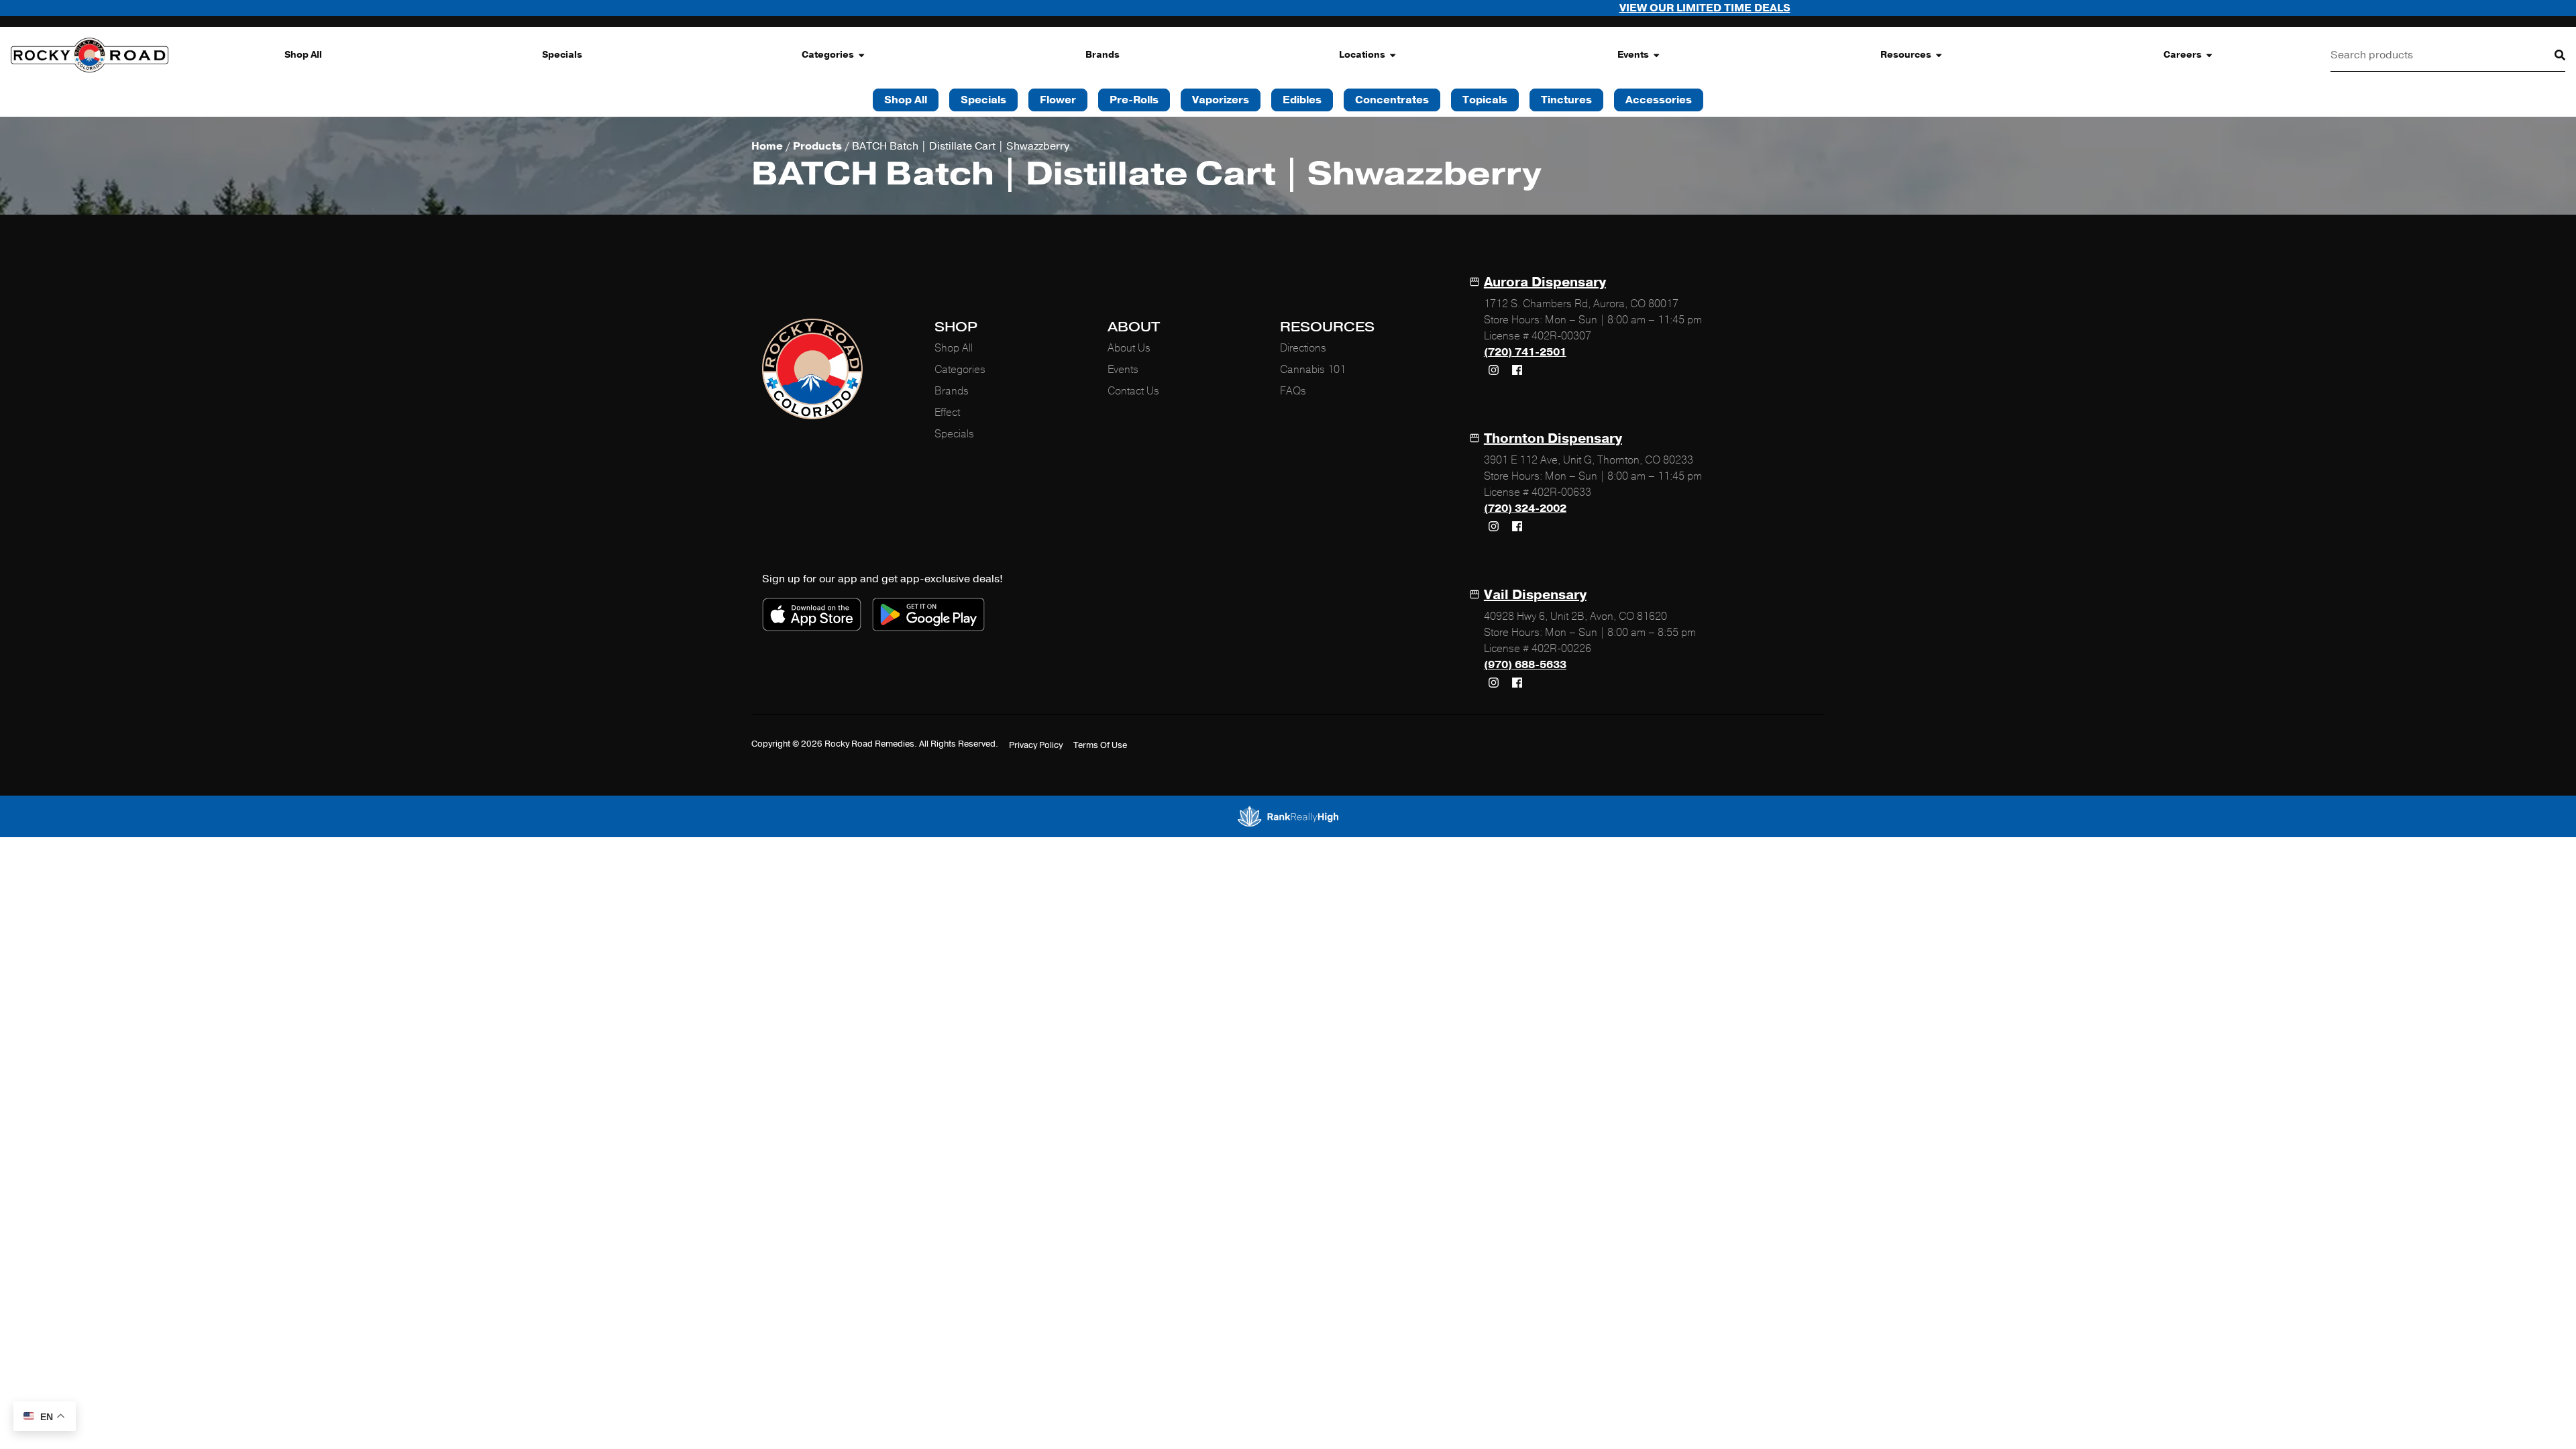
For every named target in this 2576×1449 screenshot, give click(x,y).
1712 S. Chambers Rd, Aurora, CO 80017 (1581, 304)
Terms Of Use (1100, 745)
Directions (1303, 348)
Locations (1362, 55)
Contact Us (1133, 391)
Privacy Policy (1036, 745)
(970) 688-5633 (1525, 665)
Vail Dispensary (1535, 595)
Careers (2183, 55)
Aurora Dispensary (1545, 282)
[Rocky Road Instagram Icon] (1494, 370)
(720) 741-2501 (1525, 352)
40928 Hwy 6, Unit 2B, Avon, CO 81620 (1575, 616)
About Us (1129, 348)
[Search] (2549, 55)
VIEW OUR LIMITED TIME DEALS (1524, 8)
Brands (1103, 55)
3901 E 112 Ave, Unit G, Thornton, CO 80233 (1589, 460)
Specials (562, 55)
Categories (828, 55)
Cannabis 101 (1313, 370)
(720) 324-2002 (1525, 508)
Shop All (303, 55)
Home (767, 146)
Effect (947, 413)
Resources (1906, 55)
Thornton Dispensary (1553, 438)
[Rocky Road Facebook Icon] (1517, 370)
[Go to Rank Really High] (1288, 816)
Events (1633, 55)
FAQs (1293, 391)
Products (817, 146)
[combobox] (2432, 55)
